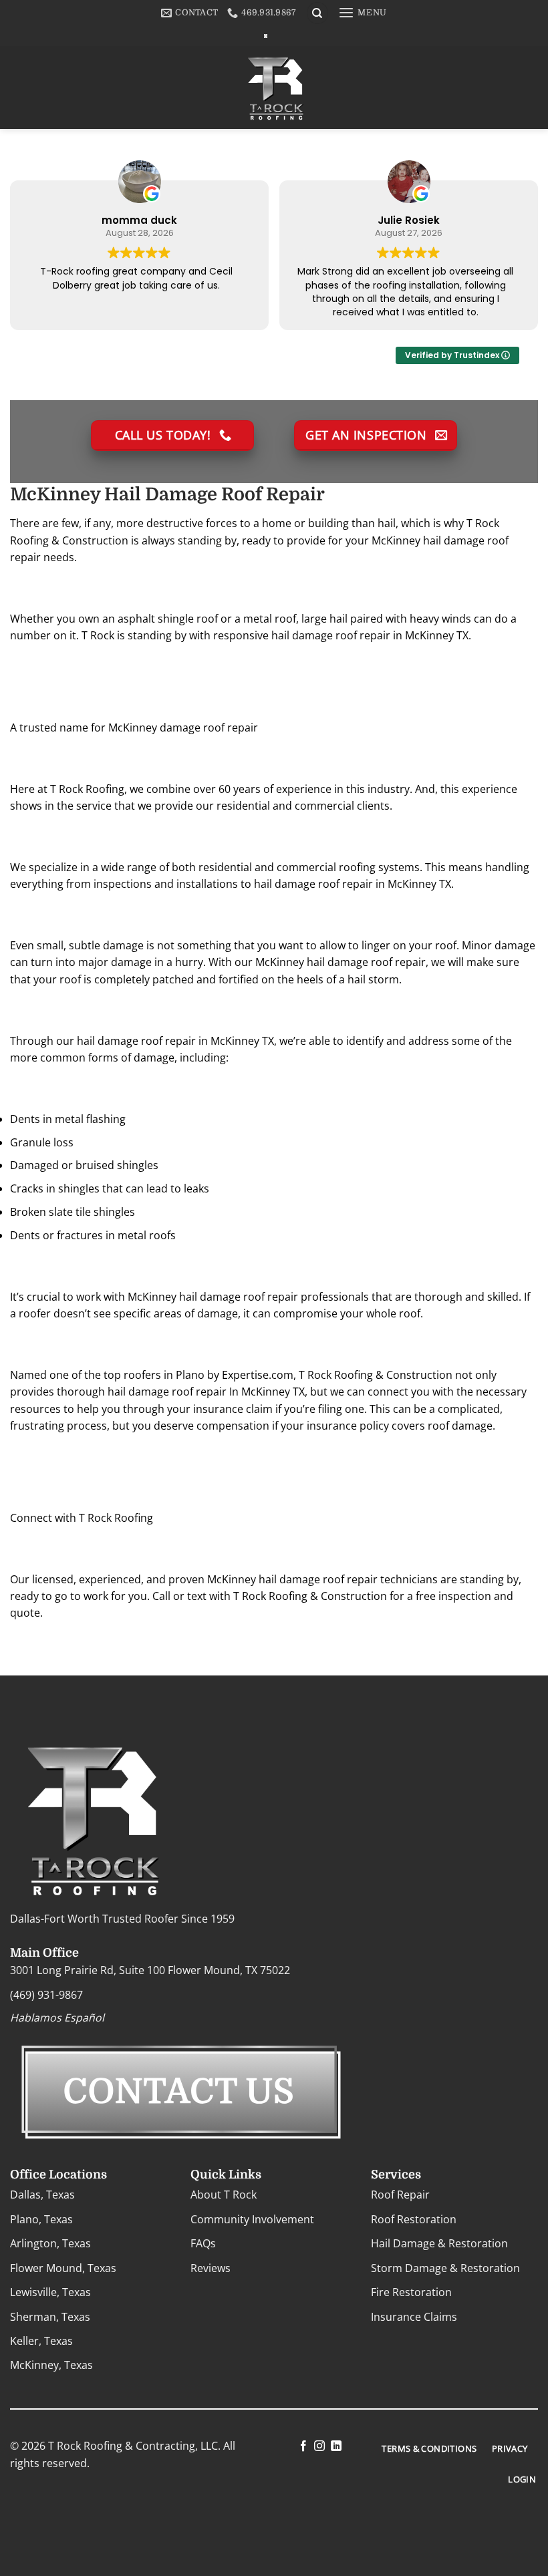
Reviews (211, 2268)
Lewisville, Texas (50, 2292)
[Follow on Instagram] (319, 2446)
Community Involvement (252, 2219)
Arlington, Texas (50, 2243)
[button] (363, 13)
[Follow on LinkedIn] (335, 2446)
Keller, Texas (41, 2341)
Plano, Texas (41, 2219)
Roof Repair (400, 2195)
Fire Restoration (411, 2292)
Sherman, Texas (50, 2317)
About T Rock (224, 2195)
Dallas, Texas (42, 2195)
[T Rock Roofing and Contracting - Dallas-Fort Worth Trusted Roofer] (266, 36)
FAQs (203, 2243)
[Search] (317, 13)
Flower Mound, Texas (63, 2268)
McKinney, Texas (51, 2365)
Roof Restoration (414, 2219)
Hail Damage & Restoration (439, 2243)
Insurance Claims (414, 2317)
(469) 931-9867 (46, 1995)
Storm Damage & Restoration (445, 2268)
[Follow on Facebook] (303, 2446)
